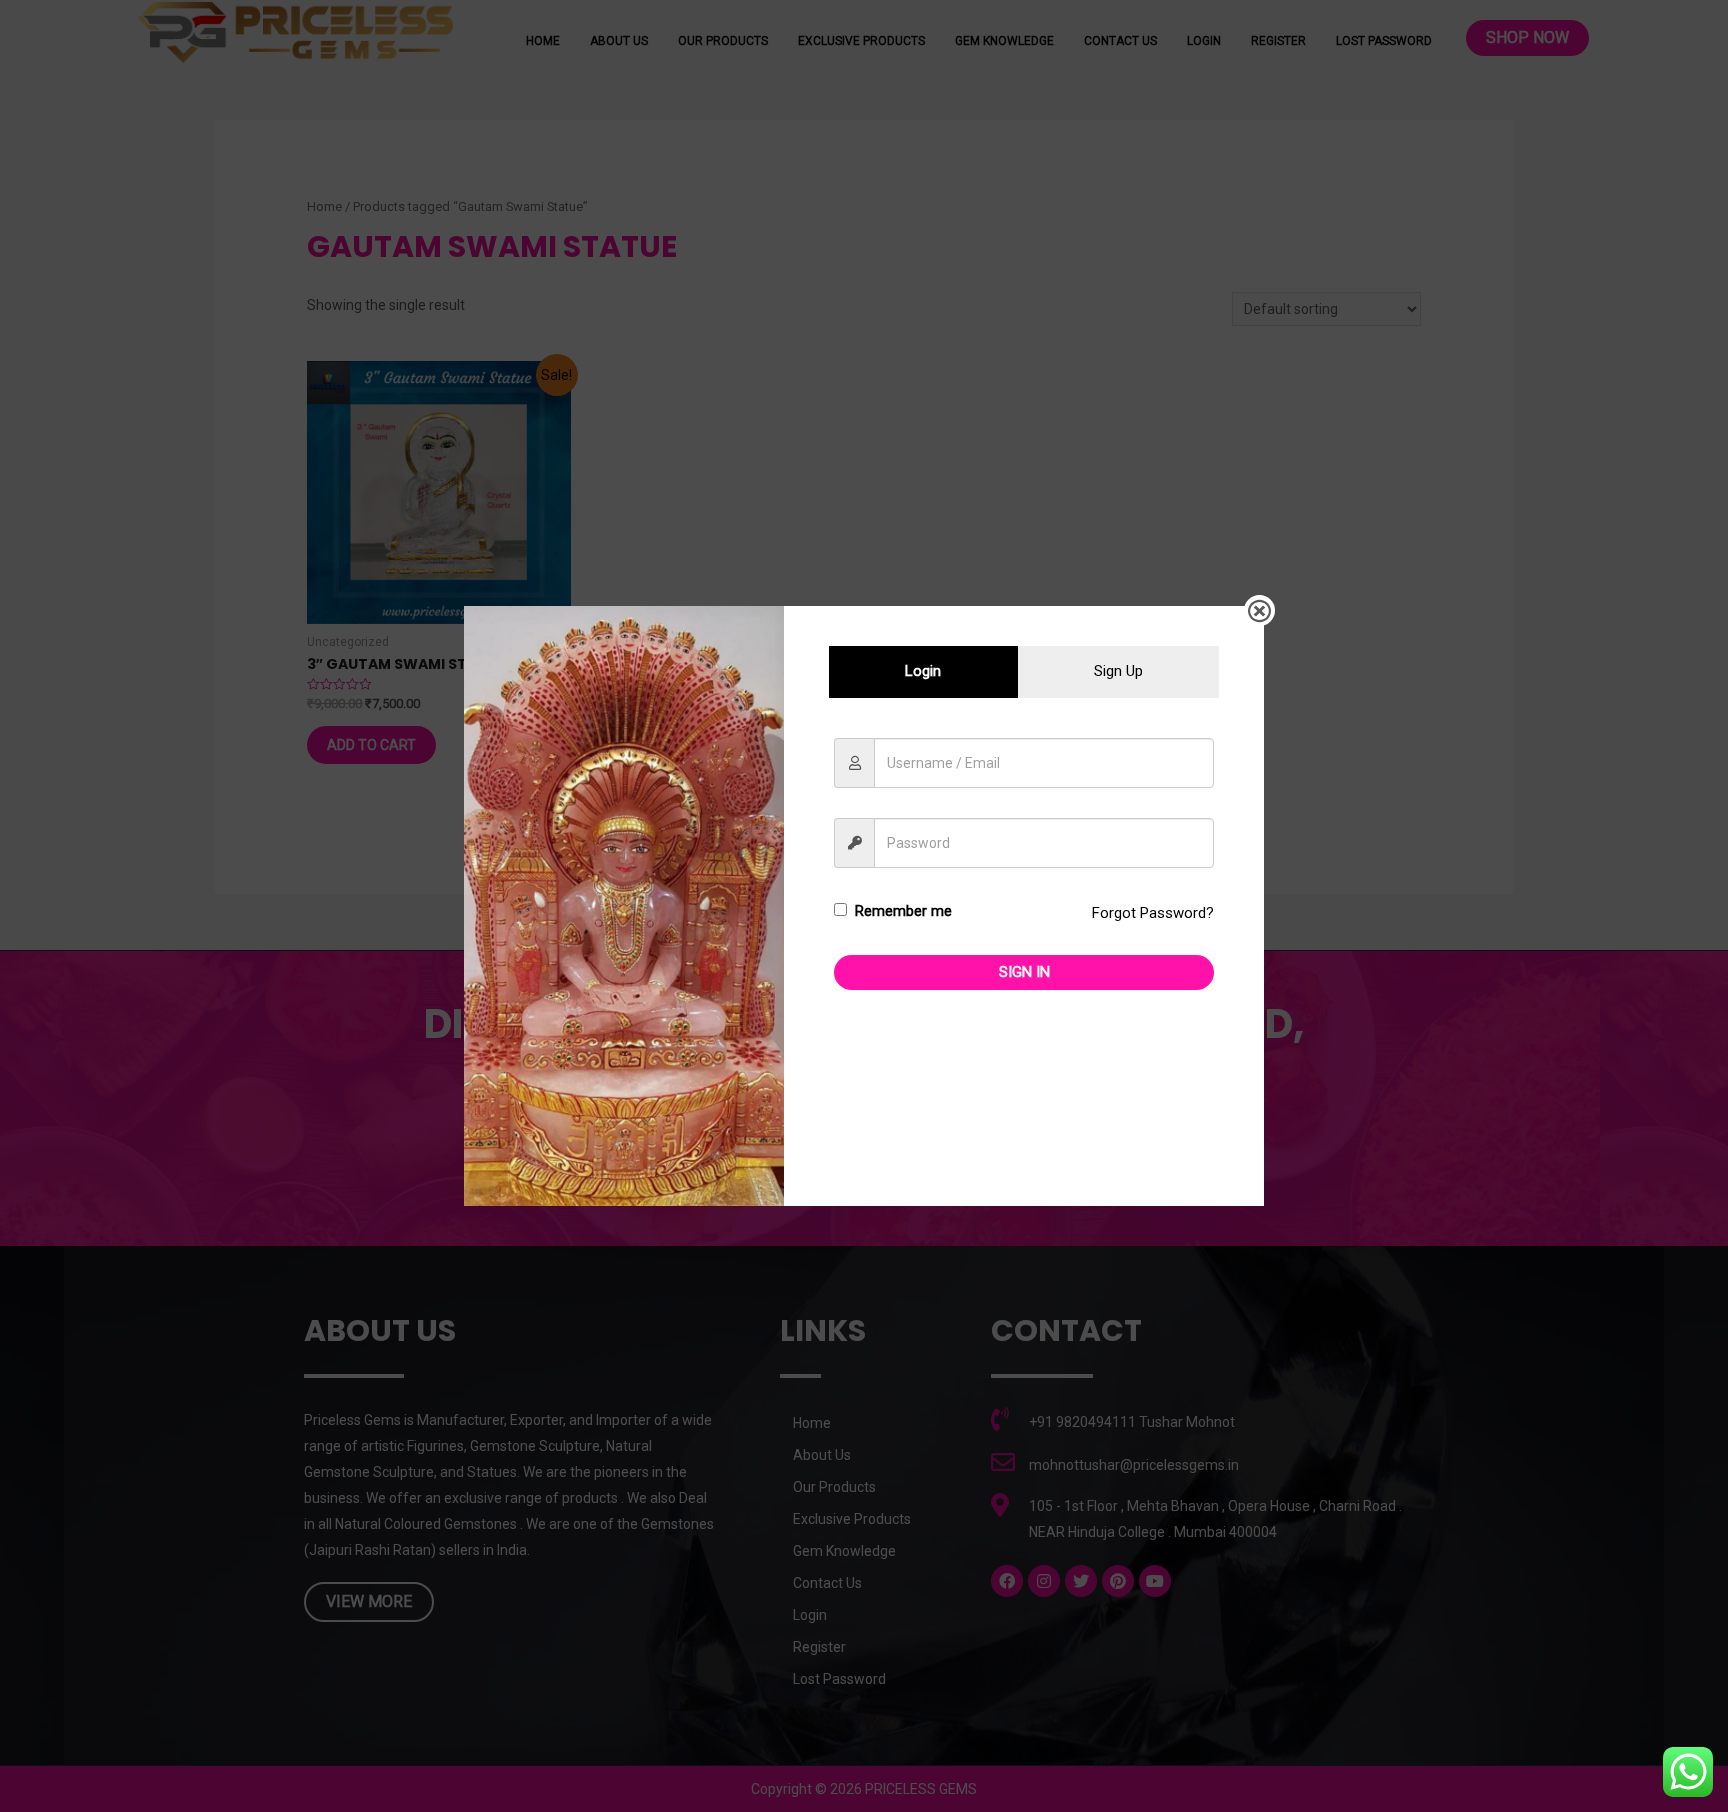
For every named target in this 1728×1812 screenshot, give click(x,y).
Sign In (1024, 972)
